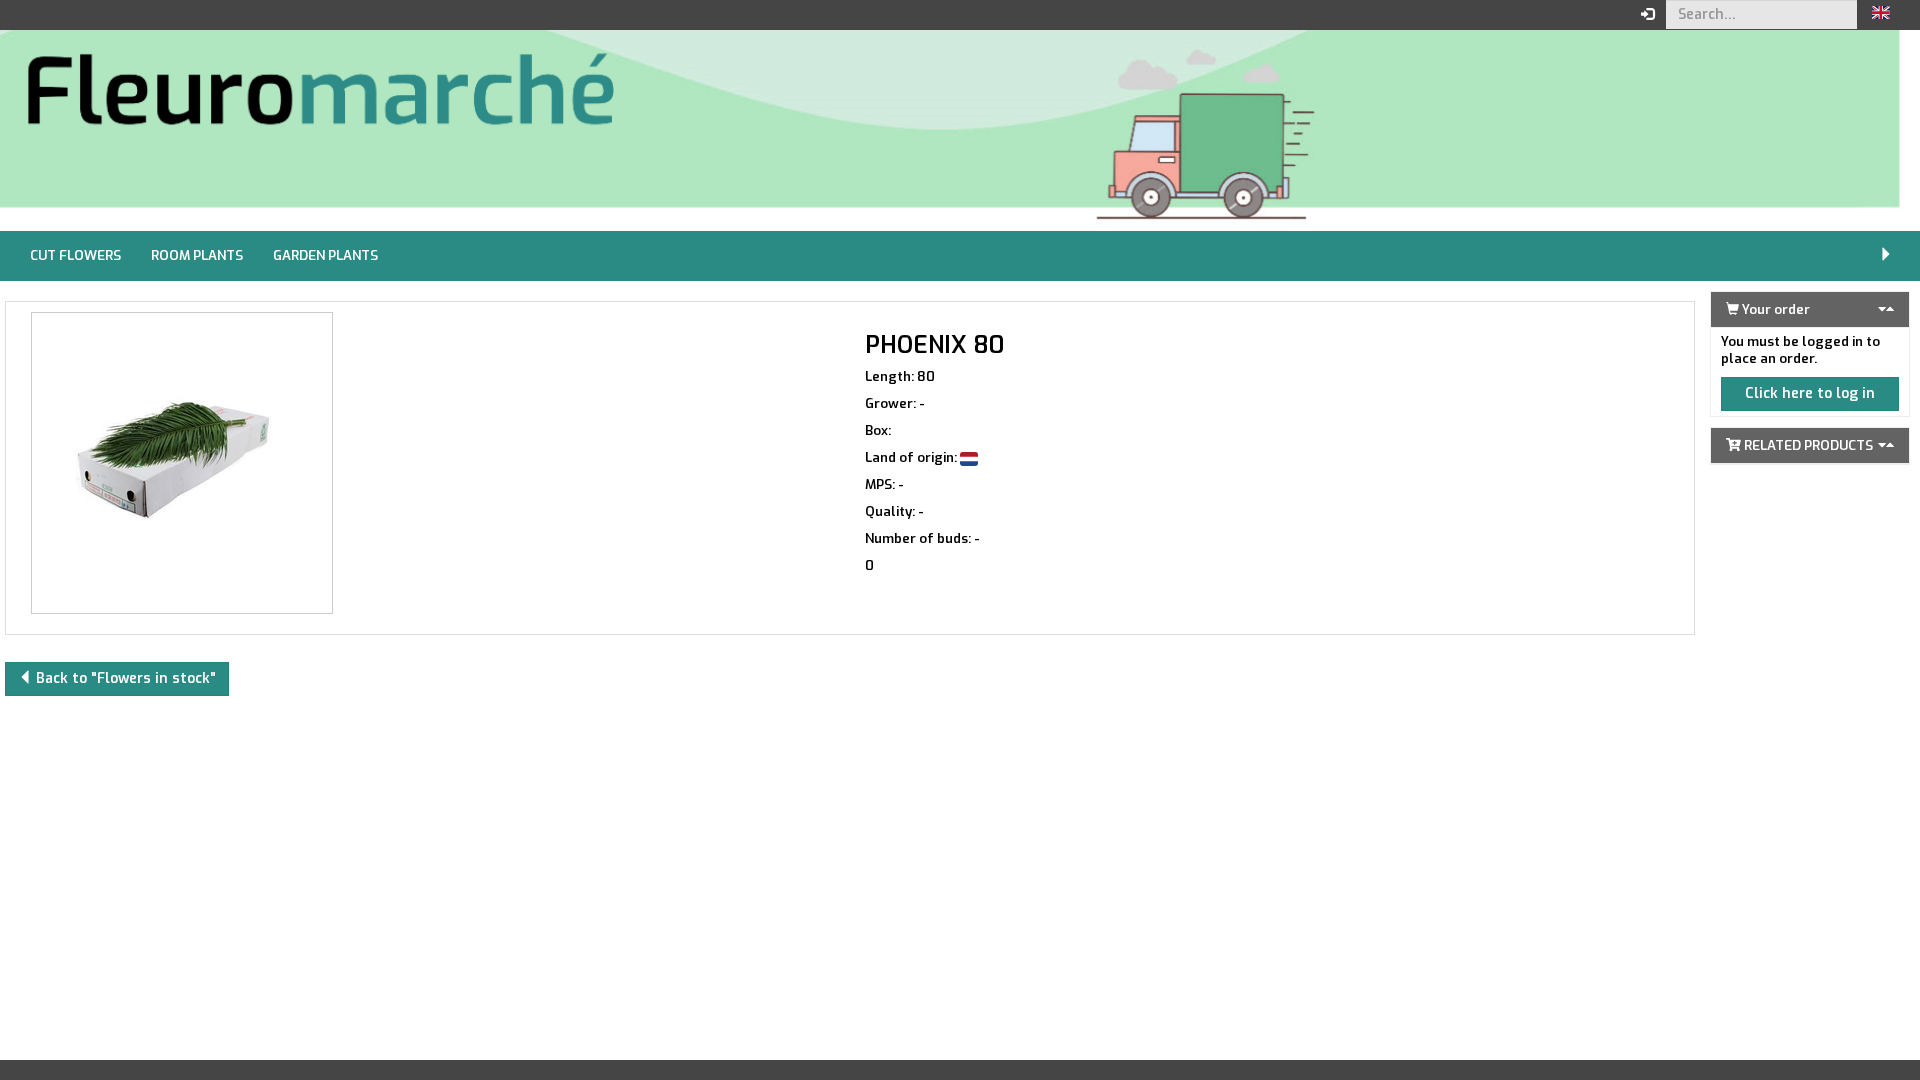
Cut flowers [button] (75, 255)
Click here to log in (1810, 393)
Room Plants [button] (197, 255)
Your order (1774, 309)
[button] (1881, 15)
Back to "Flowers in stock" (124, 678)
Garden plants (325, 255)
